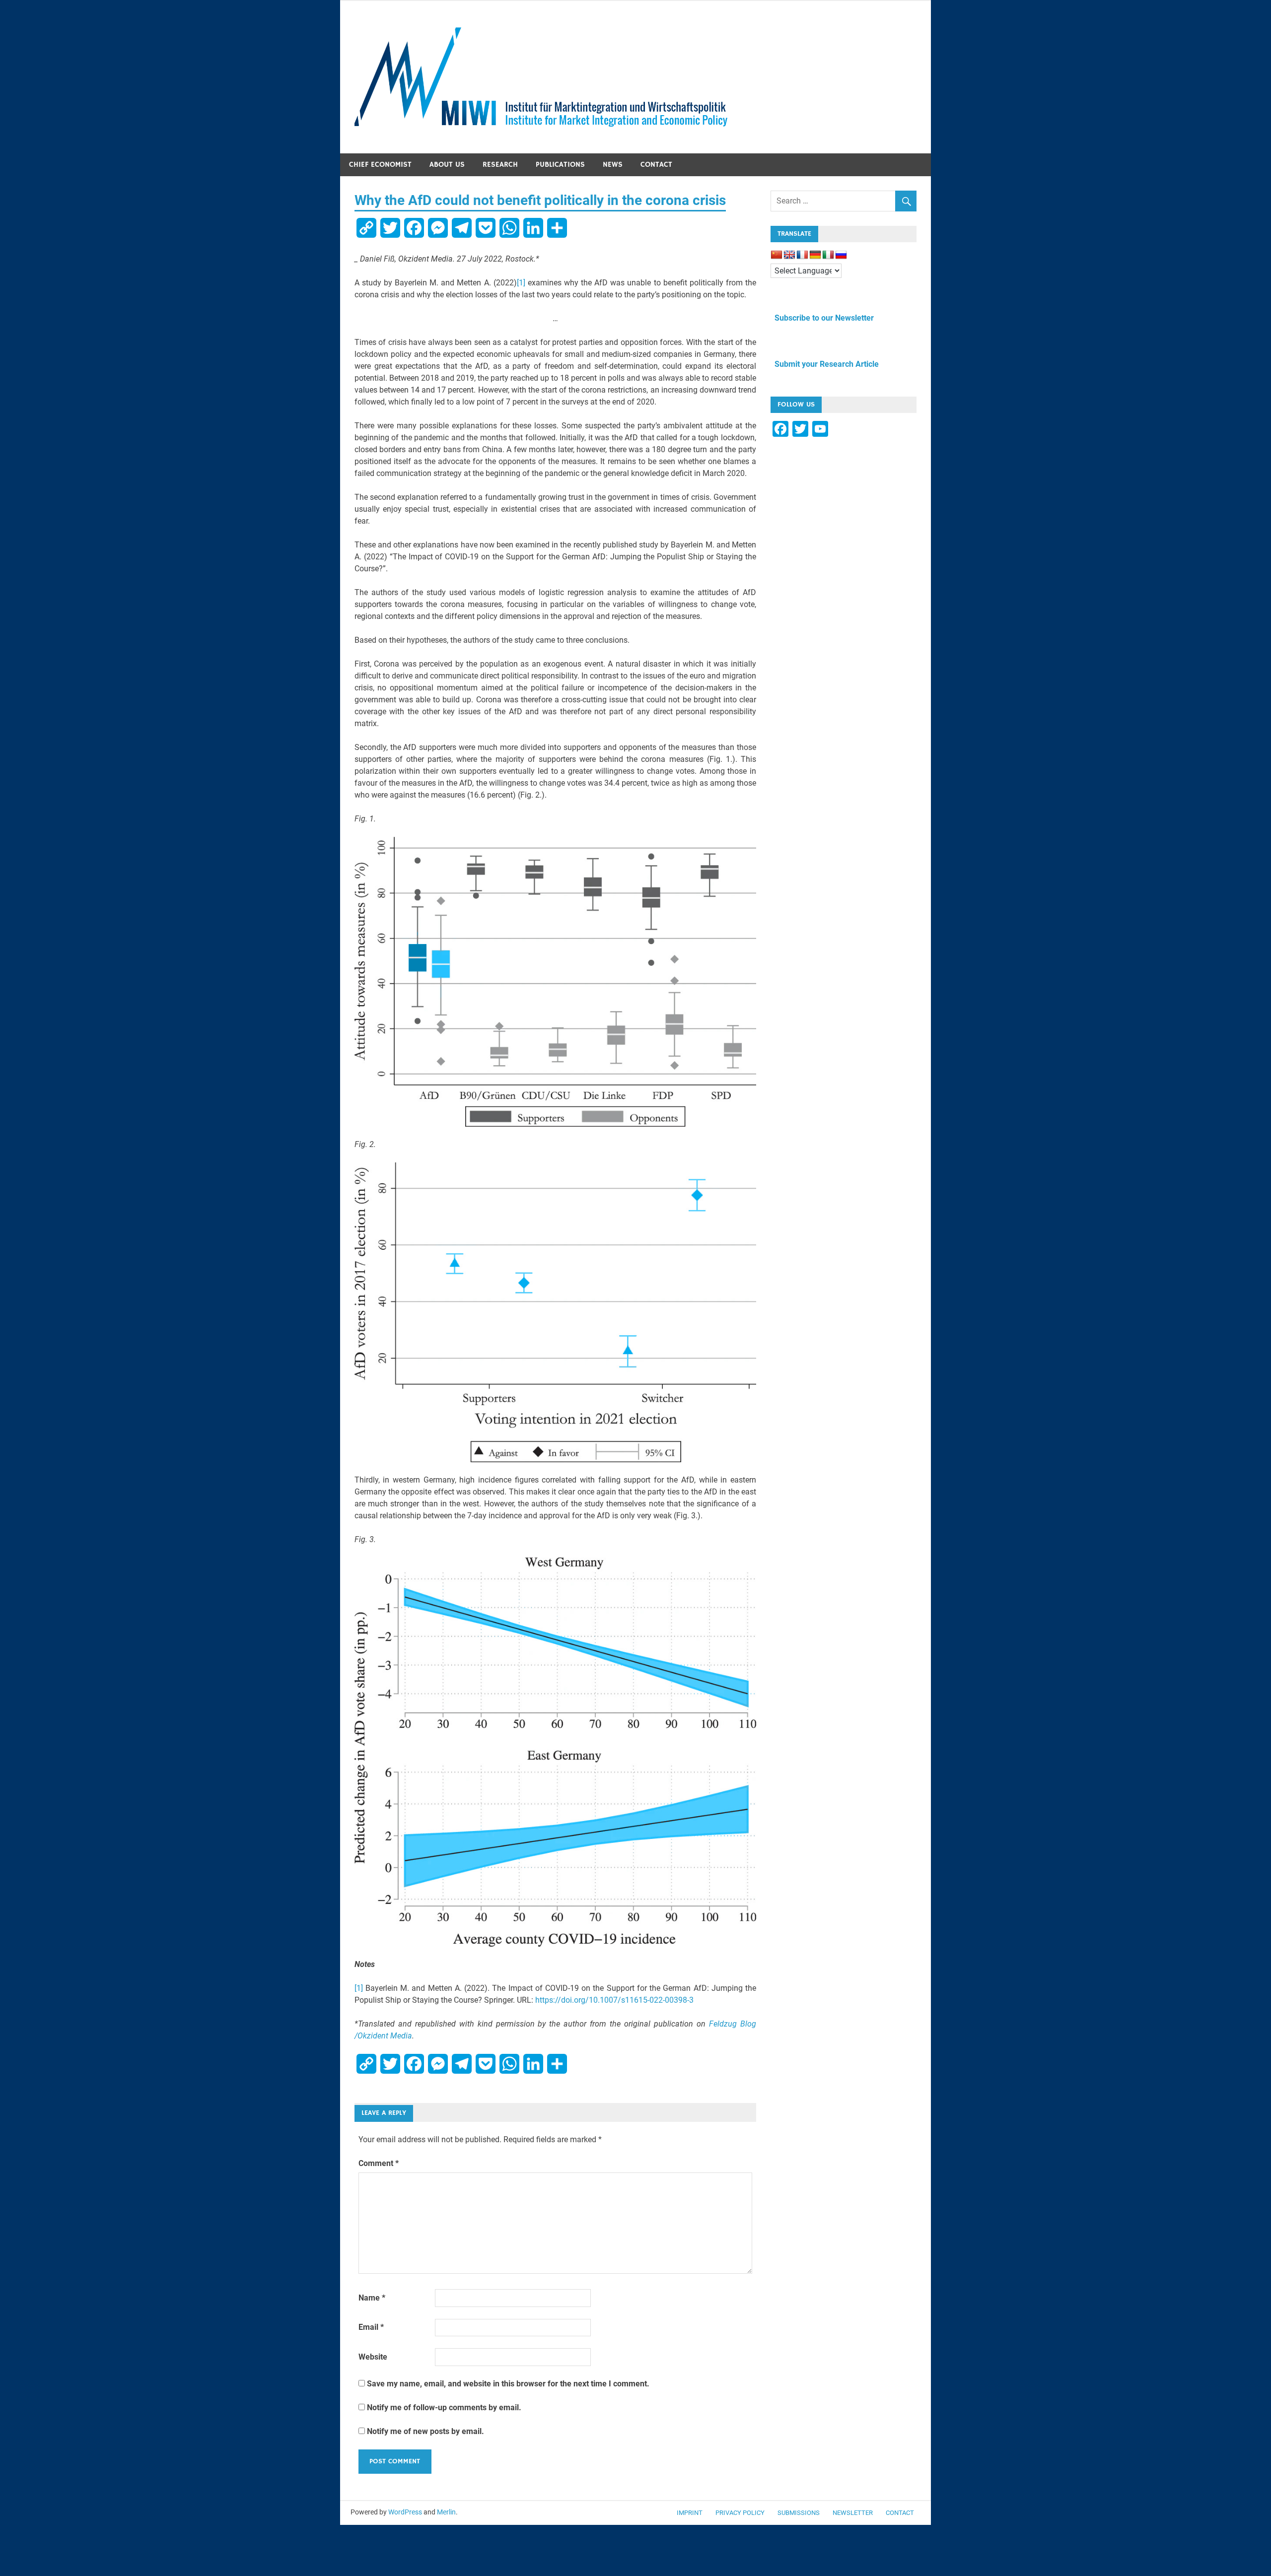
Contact (656, 165)
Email (371, 2327)
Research (500, 165)
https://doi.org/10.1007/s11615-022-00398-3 (614, 2000)
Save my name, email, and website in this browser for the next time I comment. (508, 2384)
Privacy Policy (740, 2513)
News (613, 165)
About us (447, 165)
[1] (521, 283)
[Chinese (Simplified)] (777, 255)
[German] (815, 255)
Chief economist (380, 165)
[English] (789, 255)
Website (373, 2357)
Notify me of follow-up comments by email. (444, 2407)
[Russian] (841, 255)
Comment (379, 2163)
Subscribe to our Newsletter (822, 318)
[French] (802, 255)
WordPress (405, 2512)
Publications (560, 165)
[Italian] (828, 255)
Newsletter (853, 2513)
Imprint (690, 2513)
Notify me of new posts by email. (425, 2431)
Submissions (799, 2513)
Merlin (446, 2512)
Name (372, 2298)
